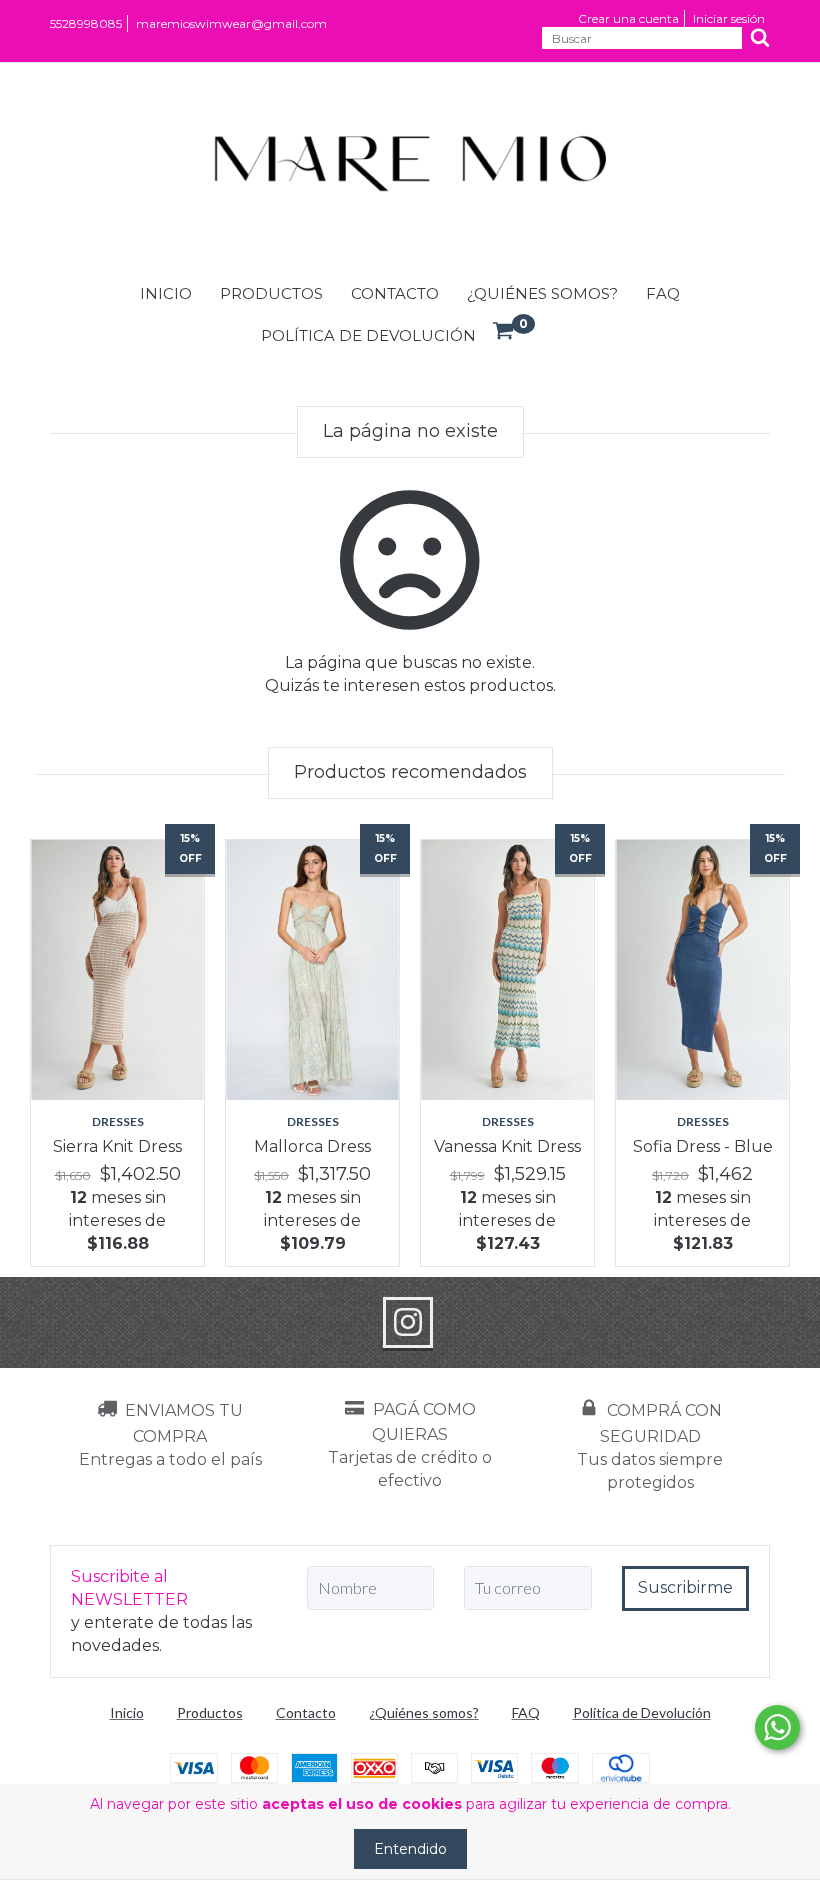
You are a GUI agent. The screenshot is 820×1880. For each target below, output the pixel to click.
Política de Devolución (368, 335)
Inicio (166, 293)
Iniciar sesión (729, 18)
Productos (271, 293)
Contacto (395, 293)
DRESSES (118, 1121)
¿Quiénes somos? (542, 293)
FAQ (663, 293)
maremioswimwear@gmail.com (231, 23)
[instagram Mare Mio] (408, 1323)
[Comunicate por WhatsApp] (777, 1727)
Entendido (410, 1849)
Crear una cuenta (628, 18)
